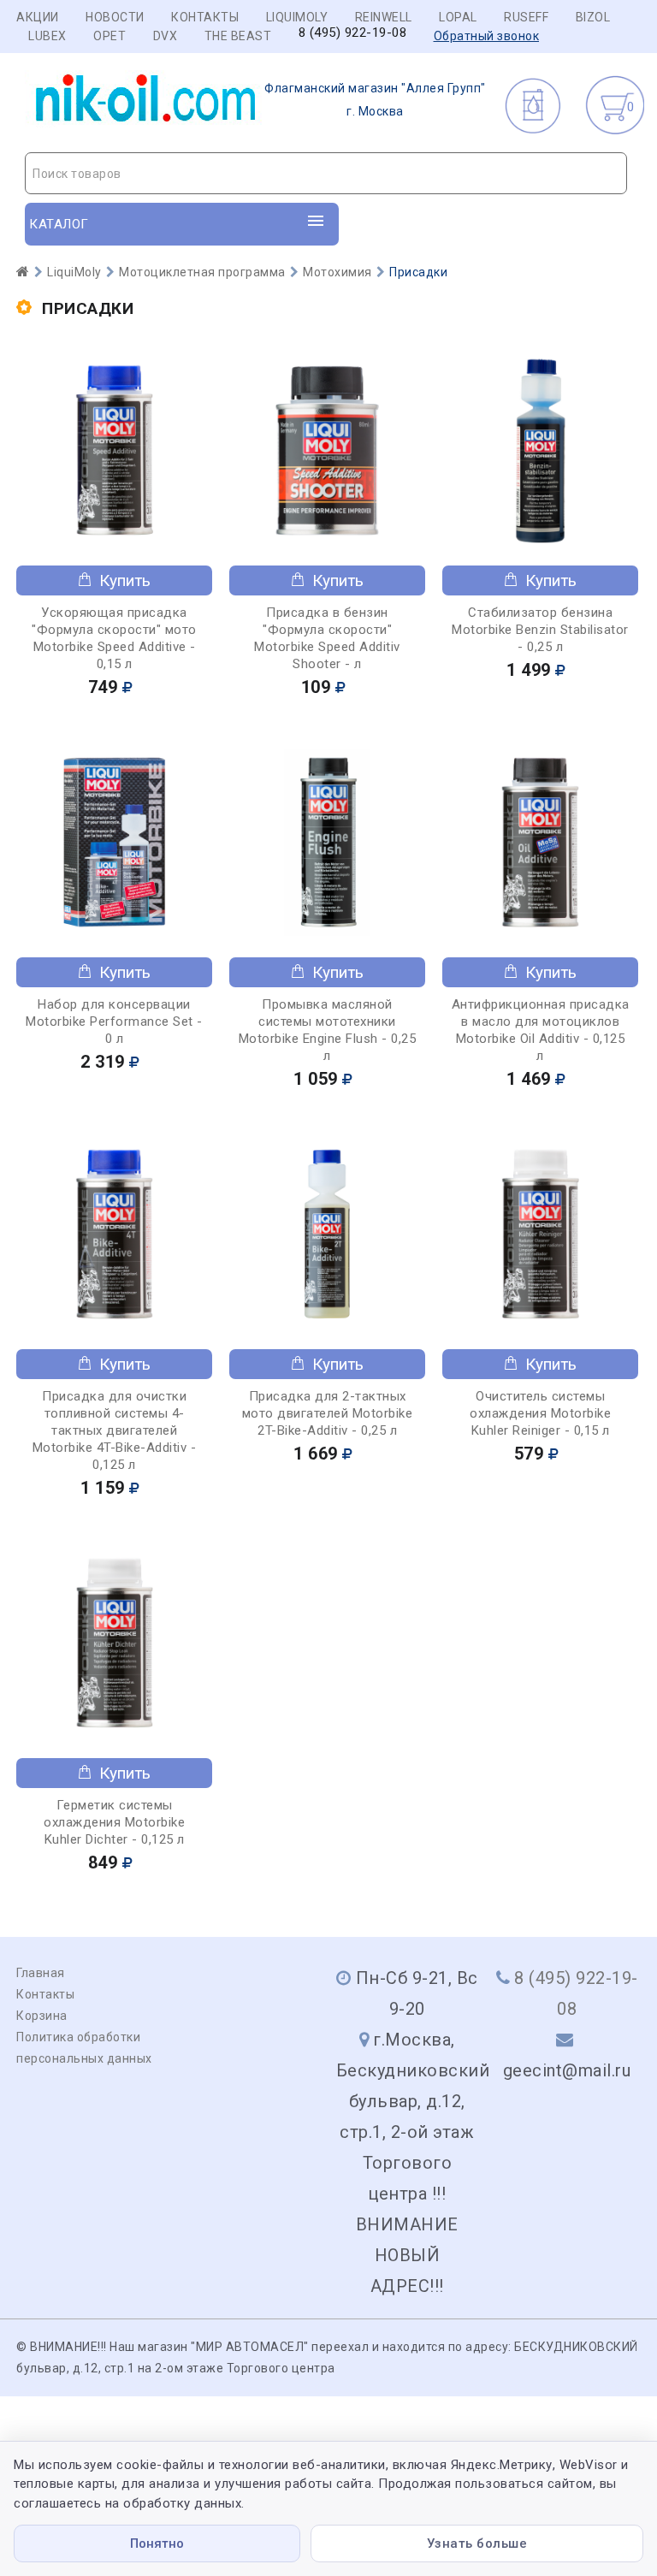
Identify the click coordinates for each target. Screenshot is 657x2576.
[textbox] (326, 174)
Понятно (157, 2543)
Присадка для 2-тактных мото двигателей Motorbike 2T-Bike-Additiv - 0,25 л (328, 1413)
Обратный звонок (487, 36)
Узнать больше (477, 2543)
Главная (41, 1973)
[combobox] (326, 173)
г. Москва (375, 100)
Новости (115, 17)
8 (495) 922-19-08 (353, 33)
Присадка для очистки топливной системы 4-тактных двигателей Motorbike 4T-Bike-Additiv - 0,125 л (115, 1430)
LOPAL (458, 17)
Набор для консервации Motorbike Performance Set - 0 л (114, 1022)
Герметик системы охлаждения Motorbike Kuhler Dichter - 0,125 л (114, 1822)
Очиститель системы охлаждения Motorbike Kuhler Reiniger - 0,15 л (540, 1413)
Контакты (205, 17)
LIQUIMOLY (297, 17)
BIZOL (593, 17)
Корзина (42, 2016)
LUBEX (47, 36)
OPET (109, 36)
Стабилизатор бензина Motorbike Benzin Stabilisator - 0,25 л (540, 630)
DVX (166, 36)
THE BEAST (238, 36)
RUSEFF (526, 17)
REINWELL (384, 17)
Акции (38, 17)
